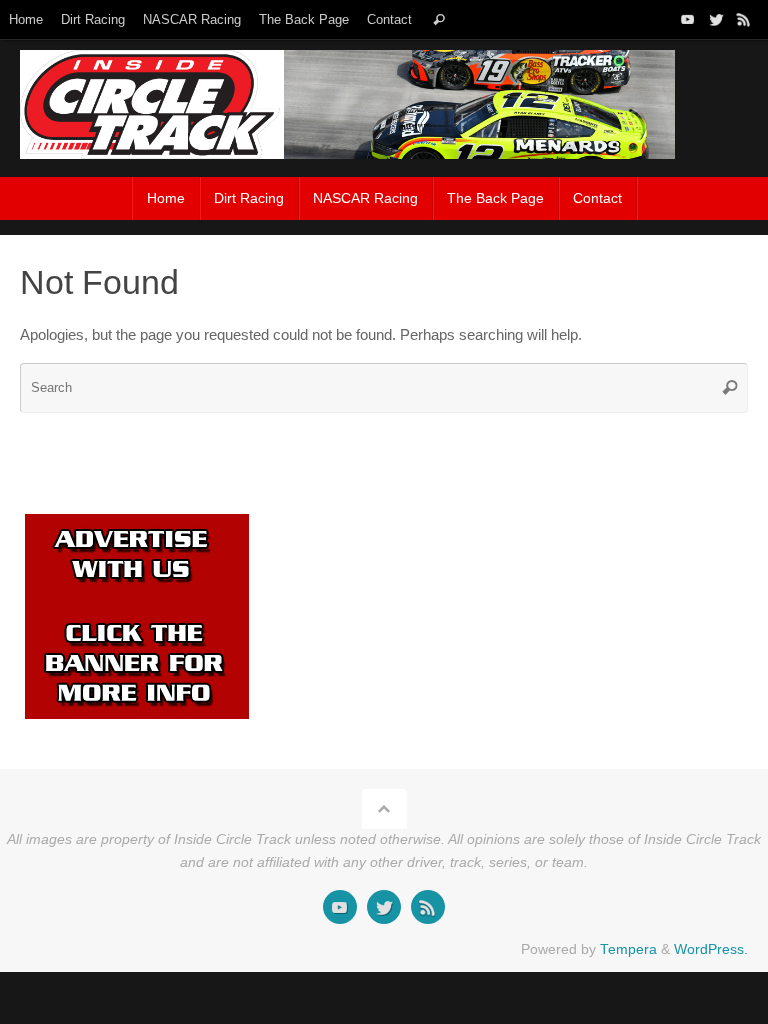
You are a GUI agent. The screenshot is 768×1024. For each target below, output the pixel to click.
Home (26, 19)
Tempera (628, 949)
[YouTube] (688, 19)
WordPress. (711, 949)
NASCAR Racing (192, 19)
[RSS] (744, 19)
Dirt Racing (93, 19)
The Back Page (304, 19)
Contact (389, 19)
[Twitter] (716, 19)
